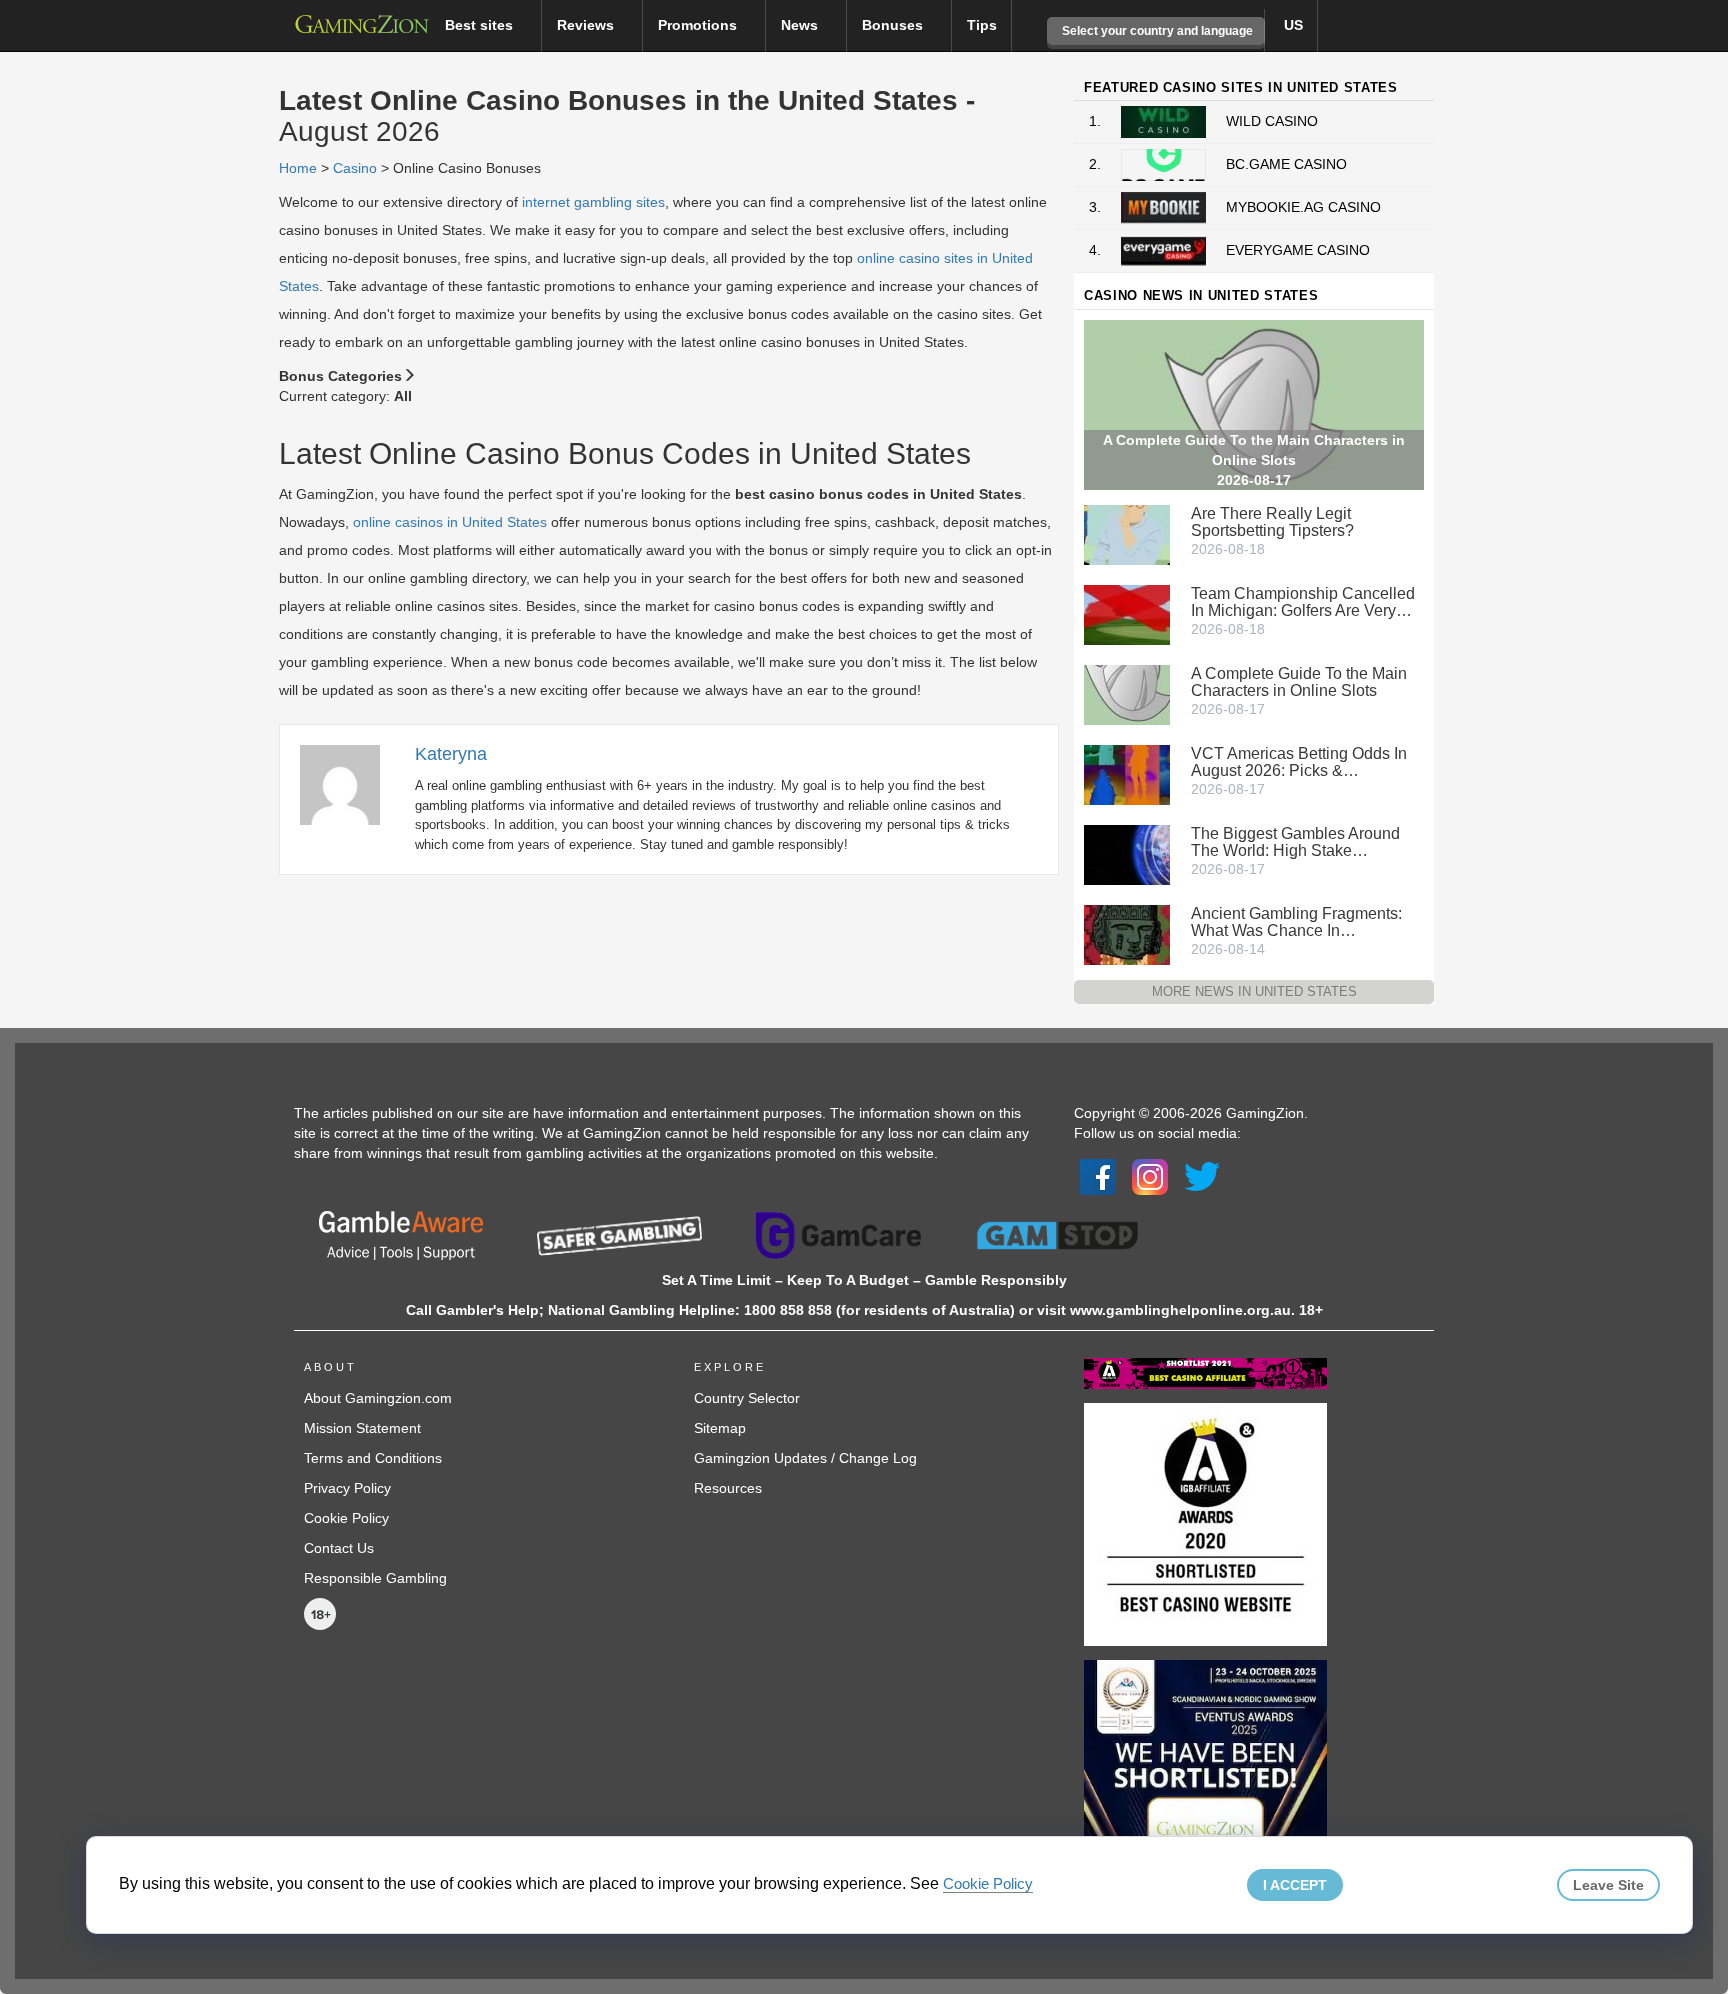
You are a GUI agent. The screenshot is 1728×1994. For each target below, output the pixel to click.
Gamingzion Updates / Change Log (805, 1458)
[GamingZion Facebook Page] (1098, 1176)
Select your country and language (1156, 31)
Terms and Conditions (373, 1458)
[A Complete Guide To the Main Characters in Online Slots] (1127, 693)
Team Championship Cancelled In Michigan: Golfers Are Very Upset (1303, 602)
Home (298, 168)
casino (355, 168)
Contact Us (339, 1548)
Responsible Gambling (375, 1578)
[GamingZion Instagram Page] (1150, 1176)
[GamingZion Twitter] (1202, 1176)
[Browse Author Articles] (350, 783)
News (801, 25)
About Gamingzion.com (378, 1398)
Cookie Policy (346, 1518)
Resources (728, 1488)
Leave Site (1608, 1885)
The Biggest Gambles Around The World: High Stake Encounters (1295, 842)
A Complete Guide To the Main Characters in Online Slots (1299, 682)
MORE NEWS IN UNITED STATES (1254, 991)
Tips (982, 25)
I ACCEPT (1295, 1885)
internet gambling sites (593, 202)
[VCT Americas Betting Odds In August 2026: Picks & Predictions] (1127, 773)
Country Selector (747, 1398)
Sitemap (720, 1428)
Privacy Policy (347, 1488)
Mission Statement (362, 1428)
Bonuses (894, 25)
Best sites (481, 25)
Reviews (587, 25)
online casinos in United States (450, 522)
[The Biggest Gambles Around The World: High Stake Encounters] (1127, 853)
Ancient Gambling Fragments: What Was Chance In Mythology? (1296, 922)
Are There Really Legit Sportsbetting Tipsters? (1272, 522)
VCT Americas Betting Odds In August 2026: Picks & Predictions (1299, 762)
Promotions (699, 25)
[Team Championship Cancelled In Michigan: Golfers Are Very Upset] (1127, 613)
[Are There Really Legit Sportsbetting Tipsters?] (1127, 533)
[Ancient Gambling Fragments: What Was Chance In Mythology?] (1127, 933)
